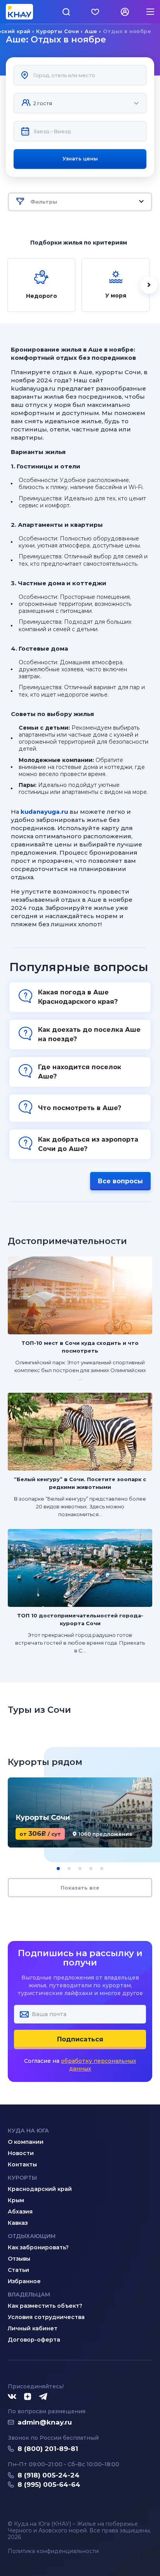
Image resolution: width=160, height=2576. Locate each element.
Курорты (22, 2178)
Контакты (22, 2164)
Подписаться (80, 2039)
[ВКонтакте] (12, 2397)
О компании (26, 2142)
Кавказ (18, 2223)
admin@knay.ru (45, 2422)
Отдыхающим (32, 2236)
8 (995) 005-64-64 (49, 2485)
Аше (91, 31)
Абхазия (20, 2212)
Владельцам (29, 2294)
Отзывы (19, 2259)
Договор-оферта (34, 2340)
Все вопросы (120, 1181)
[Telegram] (43, 2397)
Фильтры (44, 202)
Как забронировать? (38, 2247)
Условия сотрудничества (46, 2317)
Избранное (24, 2281)
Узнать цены (80, 158)
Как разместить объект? (45, 2306)
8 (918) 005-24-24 (49, 2475)
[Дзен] (28, 2397)
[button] (58, 1869)
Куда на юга (28, 2131)
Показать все (80, 1888)
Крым (16, 2200)
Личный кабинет (33, 2328)
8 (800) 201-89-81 (48, 2449)
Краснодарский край (40, 2189)
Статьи (18, 2270)
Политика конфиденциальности (53, 2551)
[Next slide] (149, 285)
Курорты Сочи (57, 31)
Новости (21, 2153)
